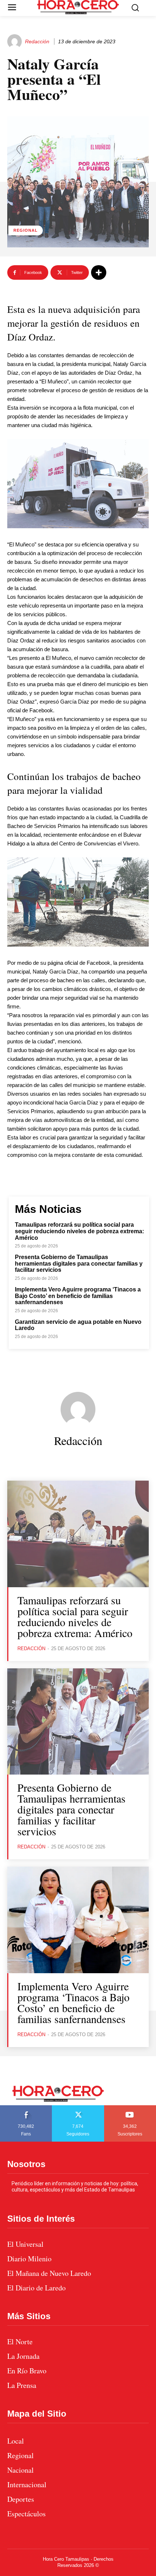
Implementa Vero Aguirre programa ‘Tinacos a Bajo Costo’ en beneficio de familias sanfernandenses (78, 1296)
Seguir (78, 2108)
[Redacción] (16, 41)
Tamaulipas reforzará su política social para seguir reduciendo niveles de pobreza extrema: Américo (79, 1231)
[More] (99, 272)
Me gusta (26, 2108)
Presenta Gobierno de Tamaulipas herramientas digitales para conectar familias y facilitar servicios (79, 1263)
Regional (26, 230)
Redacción (37, 41)
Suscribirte (130, 2108)
